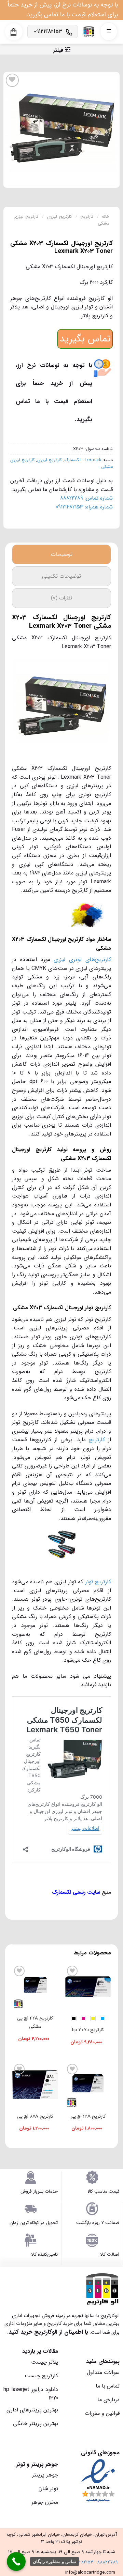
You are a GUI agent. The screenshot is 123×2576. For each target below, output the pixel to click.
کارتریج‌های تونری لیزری (82, 959)
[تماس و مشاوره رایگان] (16, 2562)
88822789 (107, 2562)
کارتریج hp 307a (88, 2030)
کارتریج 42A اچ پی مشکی (35, 2022)
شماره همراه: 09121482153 (84, 507)
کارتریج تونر (98, 1582)
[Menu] (109, 32)
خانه (106, 217)
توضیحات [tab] (62, 554)
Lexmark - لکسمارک (83, 460)
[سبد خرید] (13, 32)
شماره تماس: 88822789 (86, 498)
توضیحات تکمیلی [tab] (61, 576)
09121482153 (81, 2562)
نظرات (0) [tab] (61, 598)
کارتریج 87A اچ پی (35, 2116)
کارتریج (87, 217)
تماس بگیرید (85, 339)
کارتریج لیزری (60, 217)
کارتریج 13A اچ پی (88, 2116)
